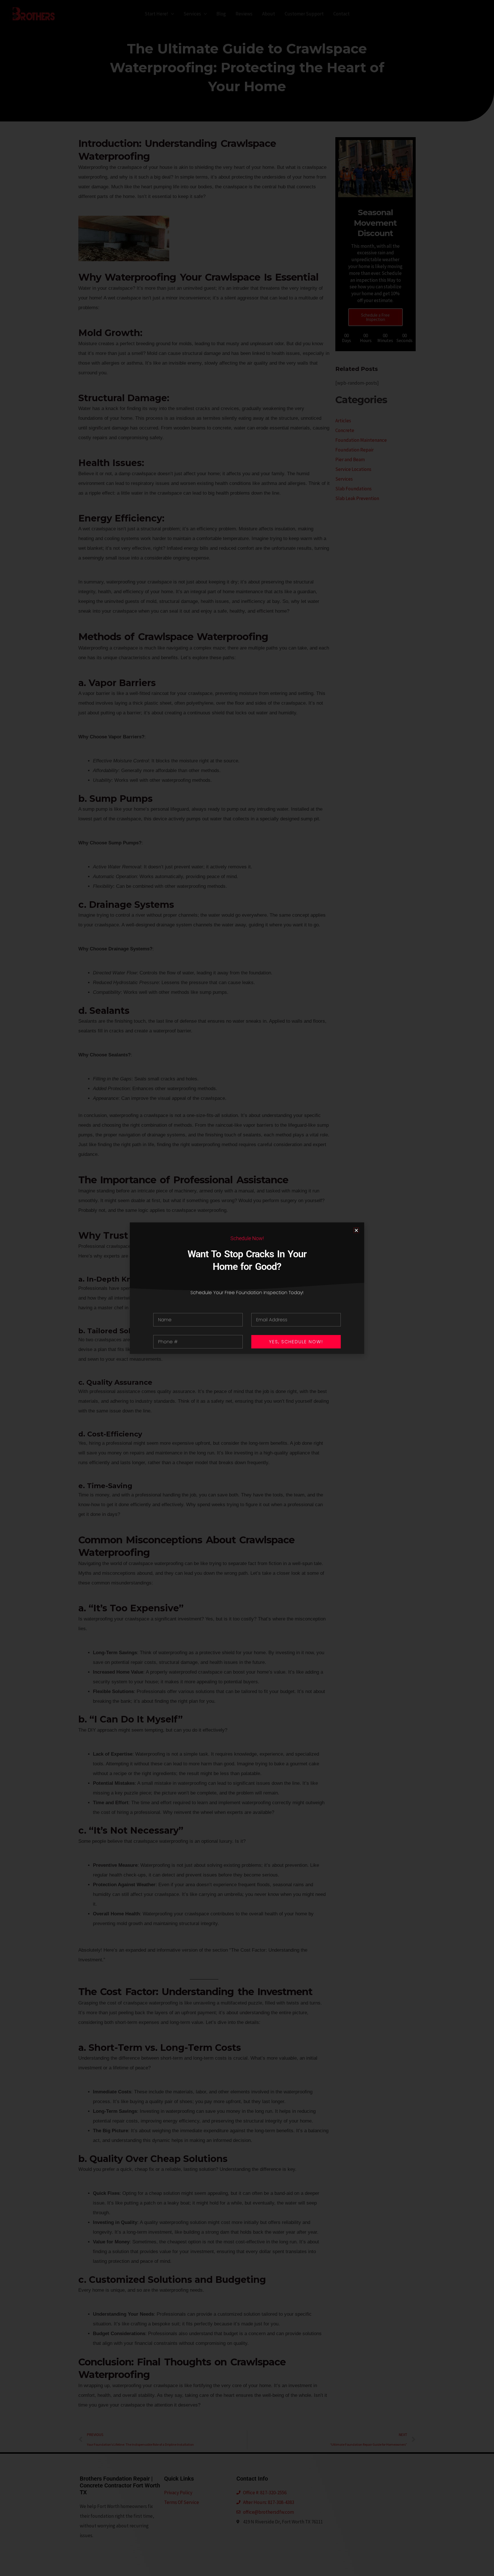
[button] (356, 1230)
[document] (247, 1288)
